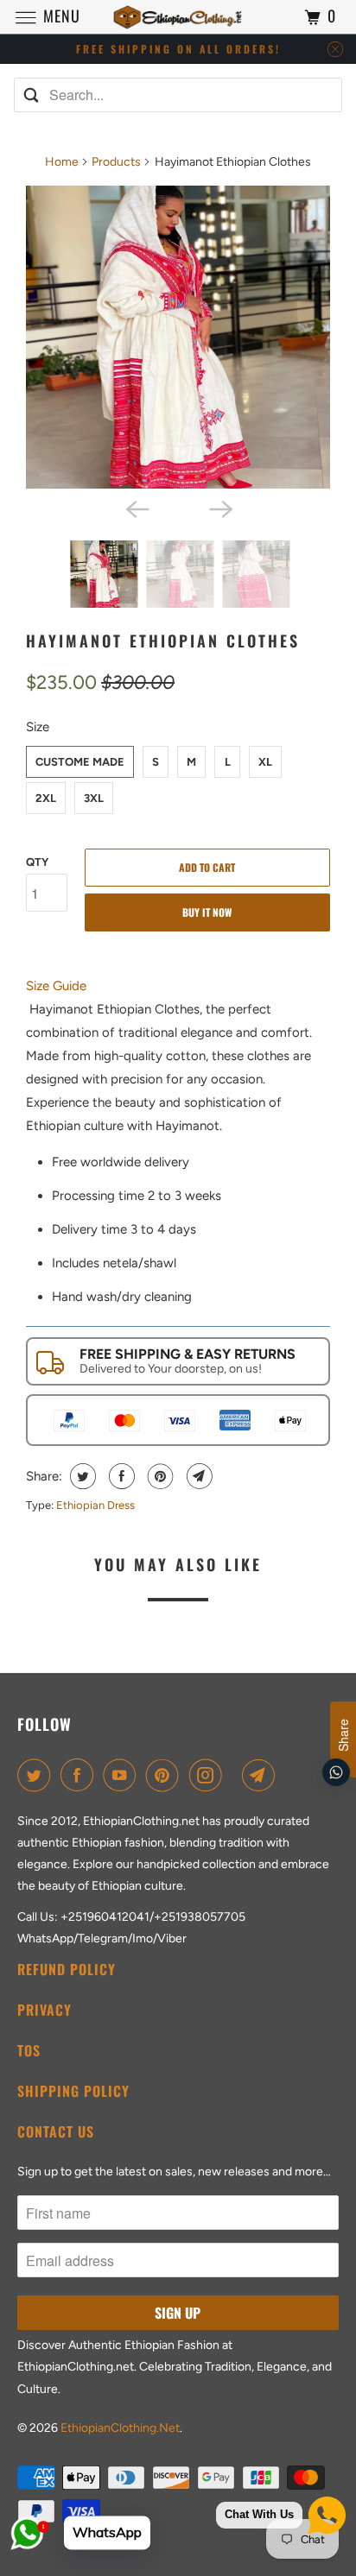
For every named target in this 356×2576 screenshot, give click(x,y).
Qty (37, 862)
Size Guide (56, 986)
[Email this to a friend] (197, 1476)
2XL (46, 798)
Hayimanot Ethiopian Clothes (163, 641)
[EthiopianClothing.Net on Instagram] (209, 1775)
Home (62, 162)
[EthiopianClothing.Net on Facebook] (80, 1775)
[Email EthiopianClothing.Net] (262, 1775)
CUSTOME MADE (80, 762)
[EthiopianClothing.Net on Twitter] (37, 1775)
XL (265, 762)
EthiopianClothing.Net (120, 2428)
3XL (94, 798)
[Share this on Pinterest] (159, 1476)
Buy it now (207, 912)
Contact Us (56, 2131)
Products (116, 162)
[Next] (219, 508)
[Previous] (137, 508)
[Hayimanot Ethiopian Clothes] (178, 338)
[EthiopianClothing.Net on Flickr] (235, 1775)
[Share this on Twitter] (81, 1476)
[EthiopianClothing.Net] (178, 17)
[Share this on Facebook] (120, 1476)
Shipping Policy (73, 2091)
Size (38, 727)
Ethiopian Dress (95, 1505)
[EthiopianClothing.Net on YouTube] (123, 1775)
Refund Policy (67, 1969)
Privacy (44, 2010)
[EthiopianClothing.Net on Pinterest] (166, 1775)
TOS (29, 2050)
